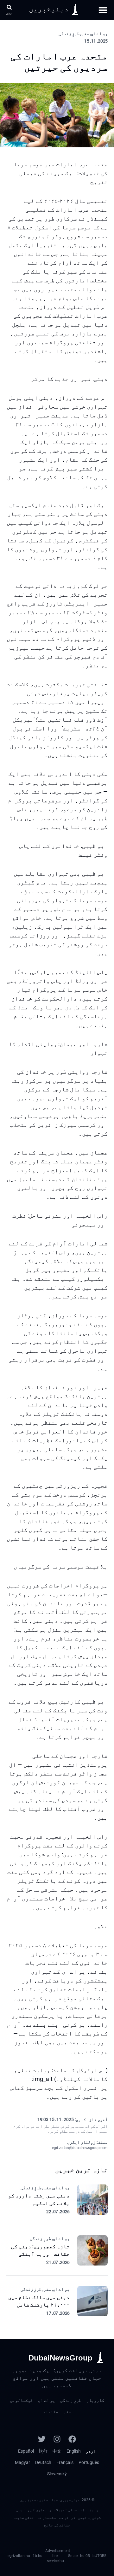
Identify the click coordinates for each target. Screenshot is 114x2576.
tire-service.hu (55, 2558)
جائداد (51, 2412)
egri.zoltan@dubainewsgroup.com (80, 2148)
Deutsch (43, 2462)
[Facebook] (72, 2439)
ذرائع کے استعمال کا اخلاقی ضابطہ (44, 2518)
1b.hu (38, 2556)
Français (65, 2462)
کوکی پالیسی (89, 2518)
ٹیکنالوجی (22, 2400)
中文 (57, 2451)
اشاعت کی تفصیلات (69, 2510)
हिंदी (43, 2451)
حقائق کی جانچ (57, 2525)
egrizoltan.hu (19, 2556)
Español (26, 2451)
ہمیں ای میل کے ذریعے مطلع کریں (79, 2131)
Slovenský (57, 2474)
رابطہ (93, 2510)
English (74, 2451)
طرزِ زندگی (71, 2400)
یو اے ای (47, 2400)
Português (89, 2462)
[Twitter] (42, 2439)
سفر (67, 2412)
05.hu (85, 2556)
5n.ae (73, 2556)
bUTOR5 (99, 2556)
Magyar (22, 2462)
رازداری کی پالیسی (34, 2510)
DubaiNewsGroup (60, 2358)
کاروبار (95, 2400)
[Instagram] (57, 2439)
